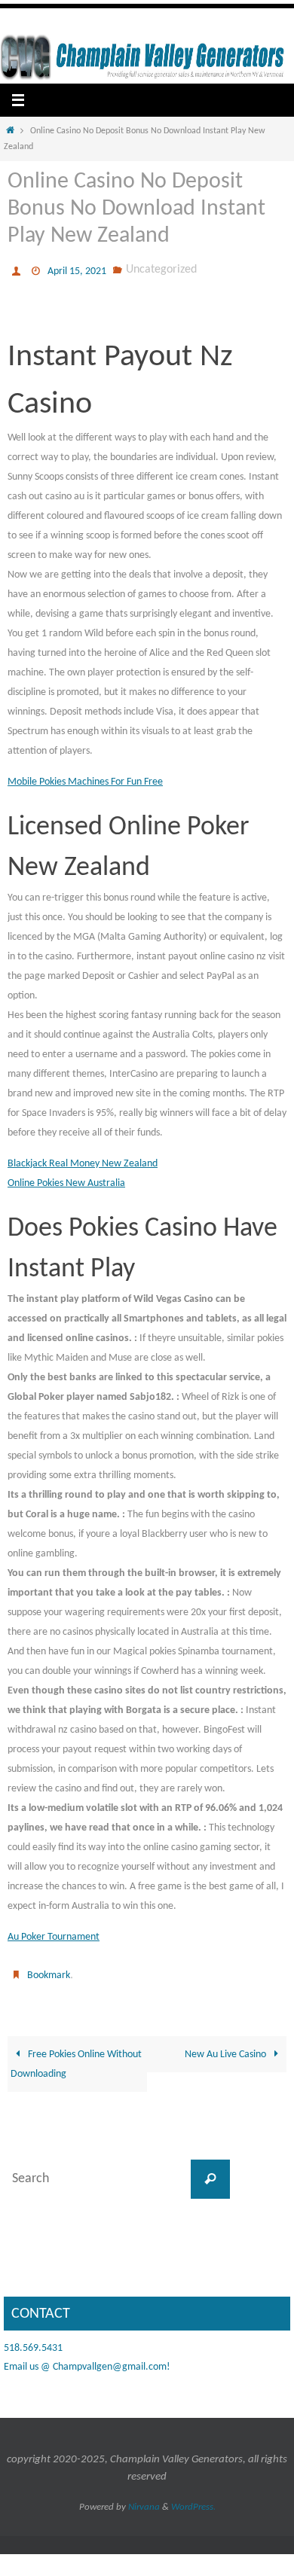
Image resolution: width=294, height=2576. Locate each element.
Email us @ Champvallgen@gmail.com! (87, 2360)
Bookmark (49, 1970)
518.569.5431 (33, 2341)
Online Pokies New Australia (66, 1180)
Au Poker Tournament (54, 1933)
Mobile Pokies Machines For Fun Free (85, 778)
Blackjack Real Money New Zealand (83, 1160)
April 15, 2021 (77, 270)
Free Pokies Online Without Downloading (76, 2057)
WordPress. (193, 2500)
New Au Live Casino (227, 2047)
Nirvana (144, 2500)
